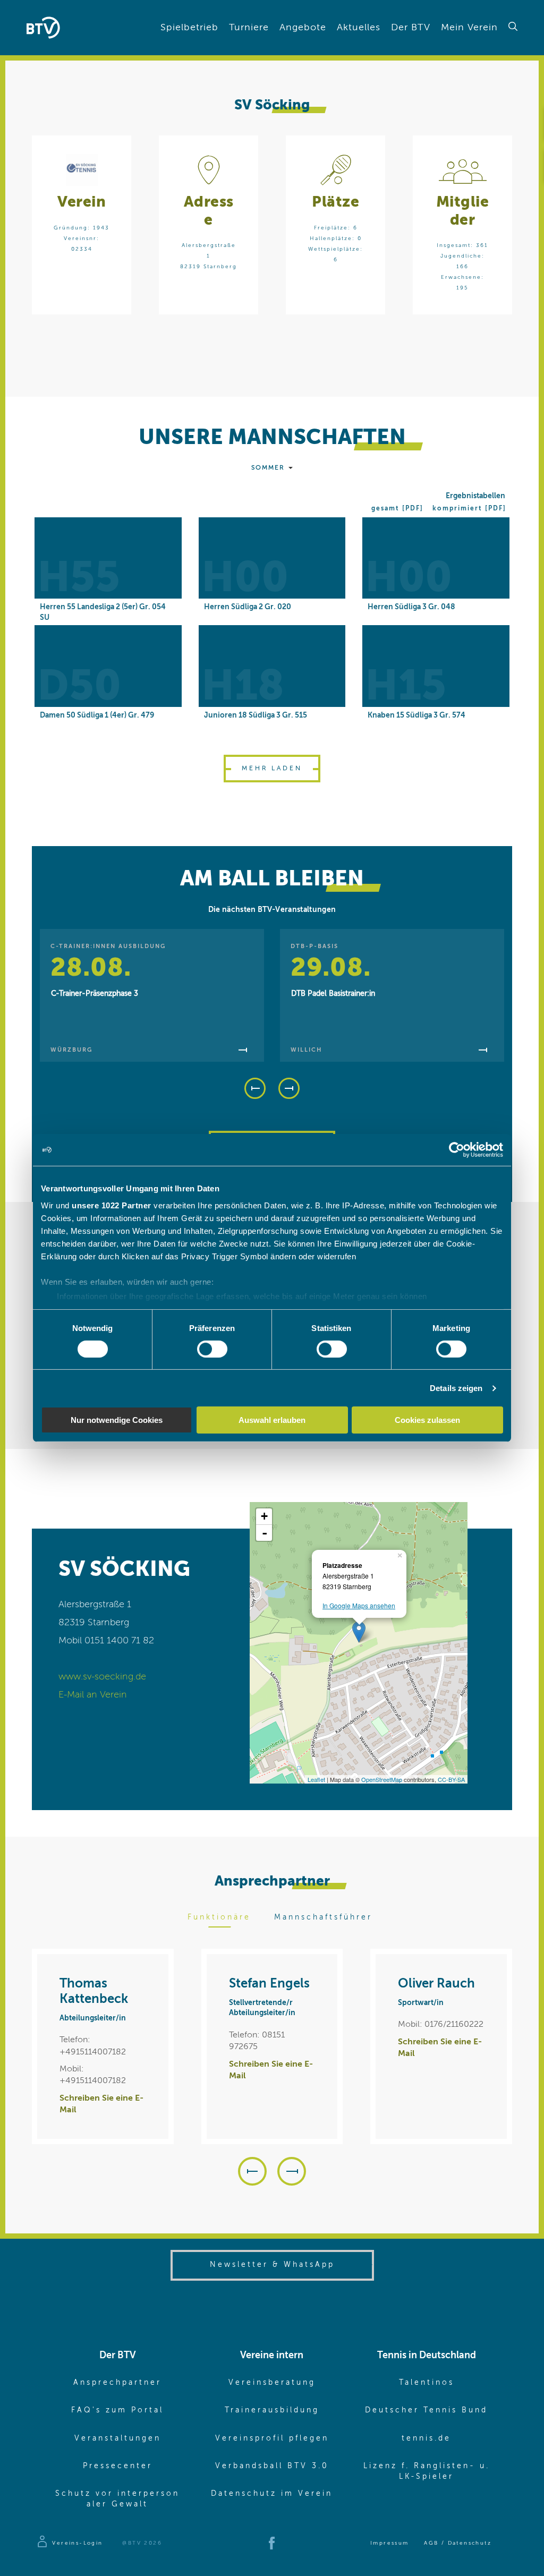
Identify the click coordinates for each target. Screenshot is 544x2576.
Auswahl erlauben (272, 1420)
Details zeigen (456, 1388)
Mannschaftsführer (323, 1917)
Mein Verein (469, 28)
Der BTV (411, 28)
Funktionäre (219, 1917)
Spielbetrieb (189, 28)
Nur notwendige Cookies (117, 1420)
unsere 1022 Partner (112, 1205)
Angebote (303, 28)
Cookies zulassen (427, 1420)
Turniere (249, 28)
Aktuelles (359, 28)
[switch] (212, 1349)
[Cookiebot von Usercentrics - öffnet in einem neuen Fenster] (457, 1150)
